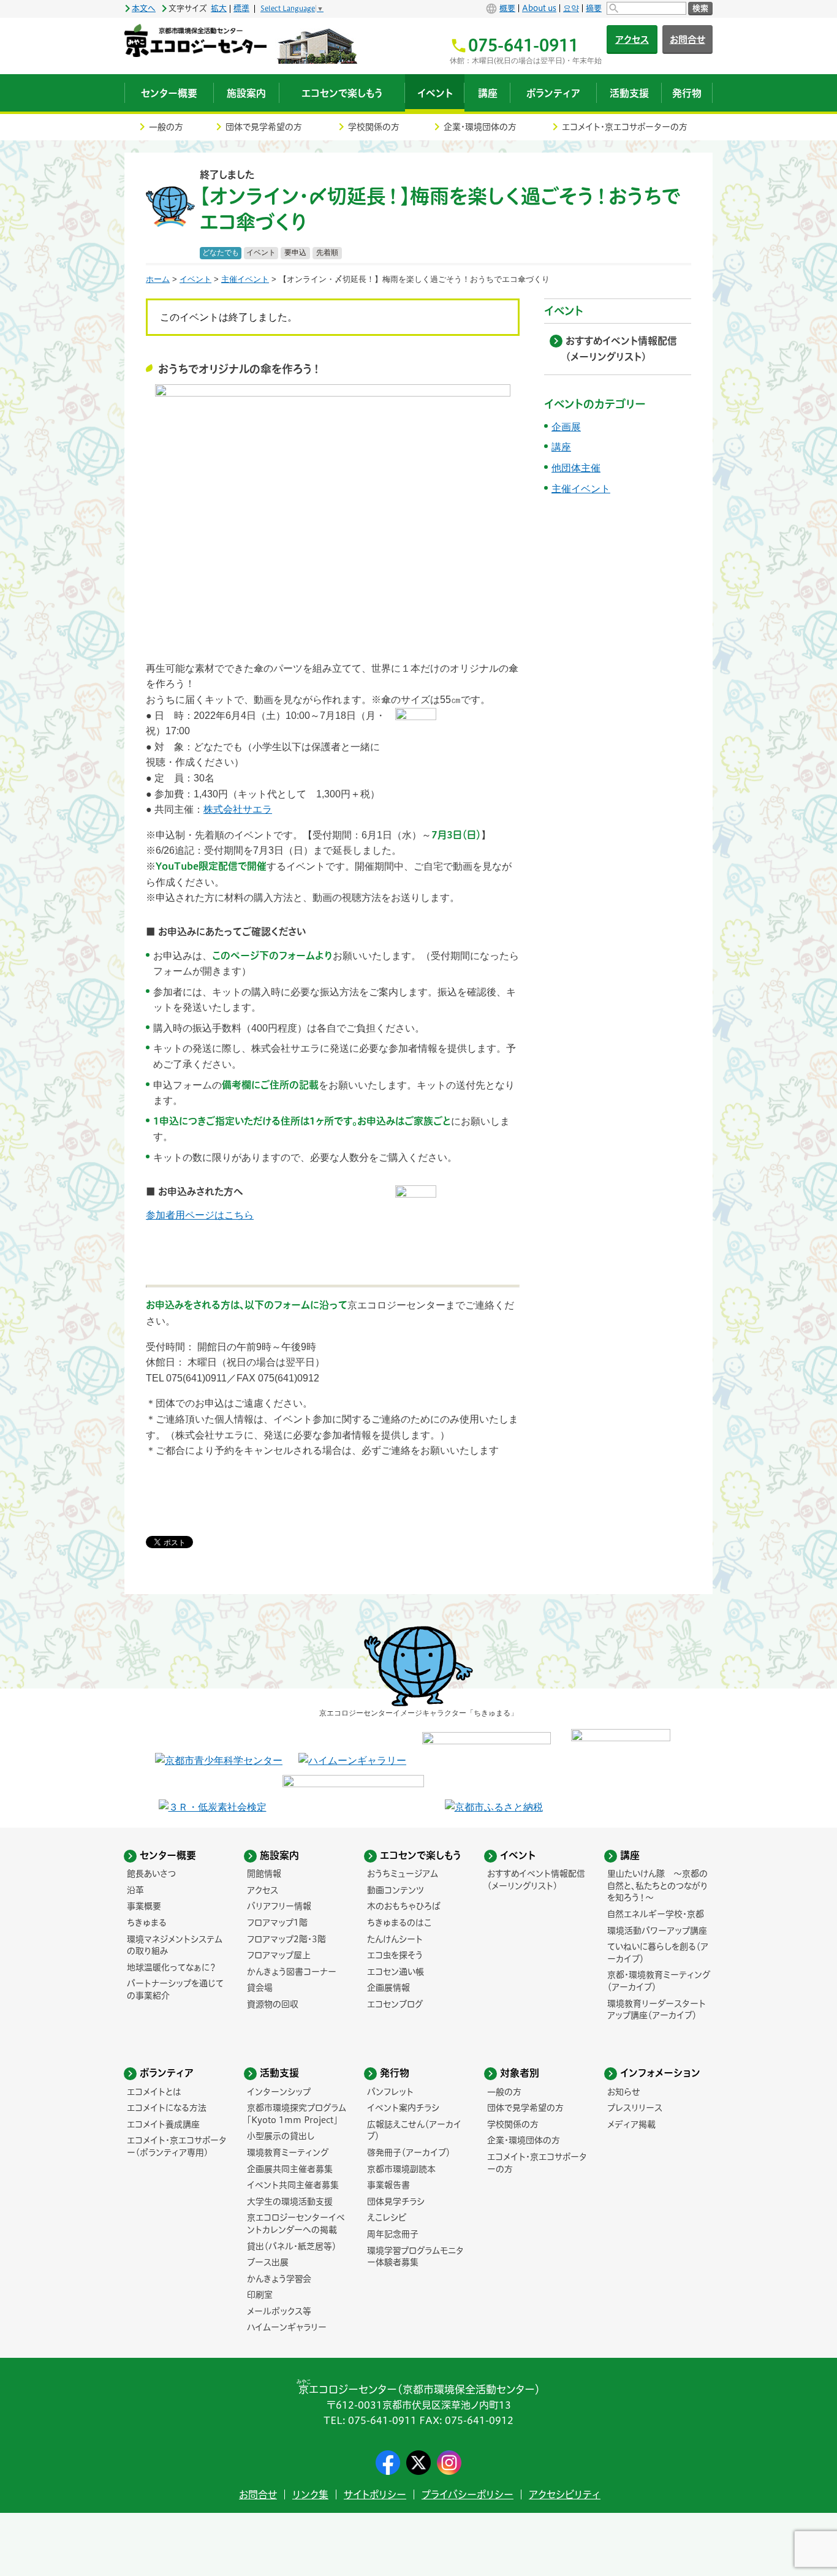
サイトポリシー (375, 2494)
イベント (261, 253)
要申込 (295, 253)
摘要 (594, 8)
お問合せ (687, 40)
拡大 (219, 8)
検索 (700, 8)
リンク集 (310, 2494)
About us (539, 8)
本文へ (144, 8)
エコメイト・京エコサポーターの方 (625, 127)
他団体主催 (576, 468)
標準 (241, 8)
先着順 (327, 253)
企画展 (566, 427)
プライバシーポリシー (468, 2494)
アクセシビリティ (565, 2494)
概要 (507, 8)
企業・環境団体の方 (480, 127)
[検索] (646, 8)
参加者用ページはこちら (200, 1215)
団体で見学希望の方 (264, 127)
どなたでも (221, 253)
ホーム (158, 279)
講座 (561, 447)
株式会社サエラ (238, 809)
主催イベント (245, 279)
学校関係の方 (374, 127)
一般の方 (166, 127)
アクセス (632, 40)
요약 (571, 8)
